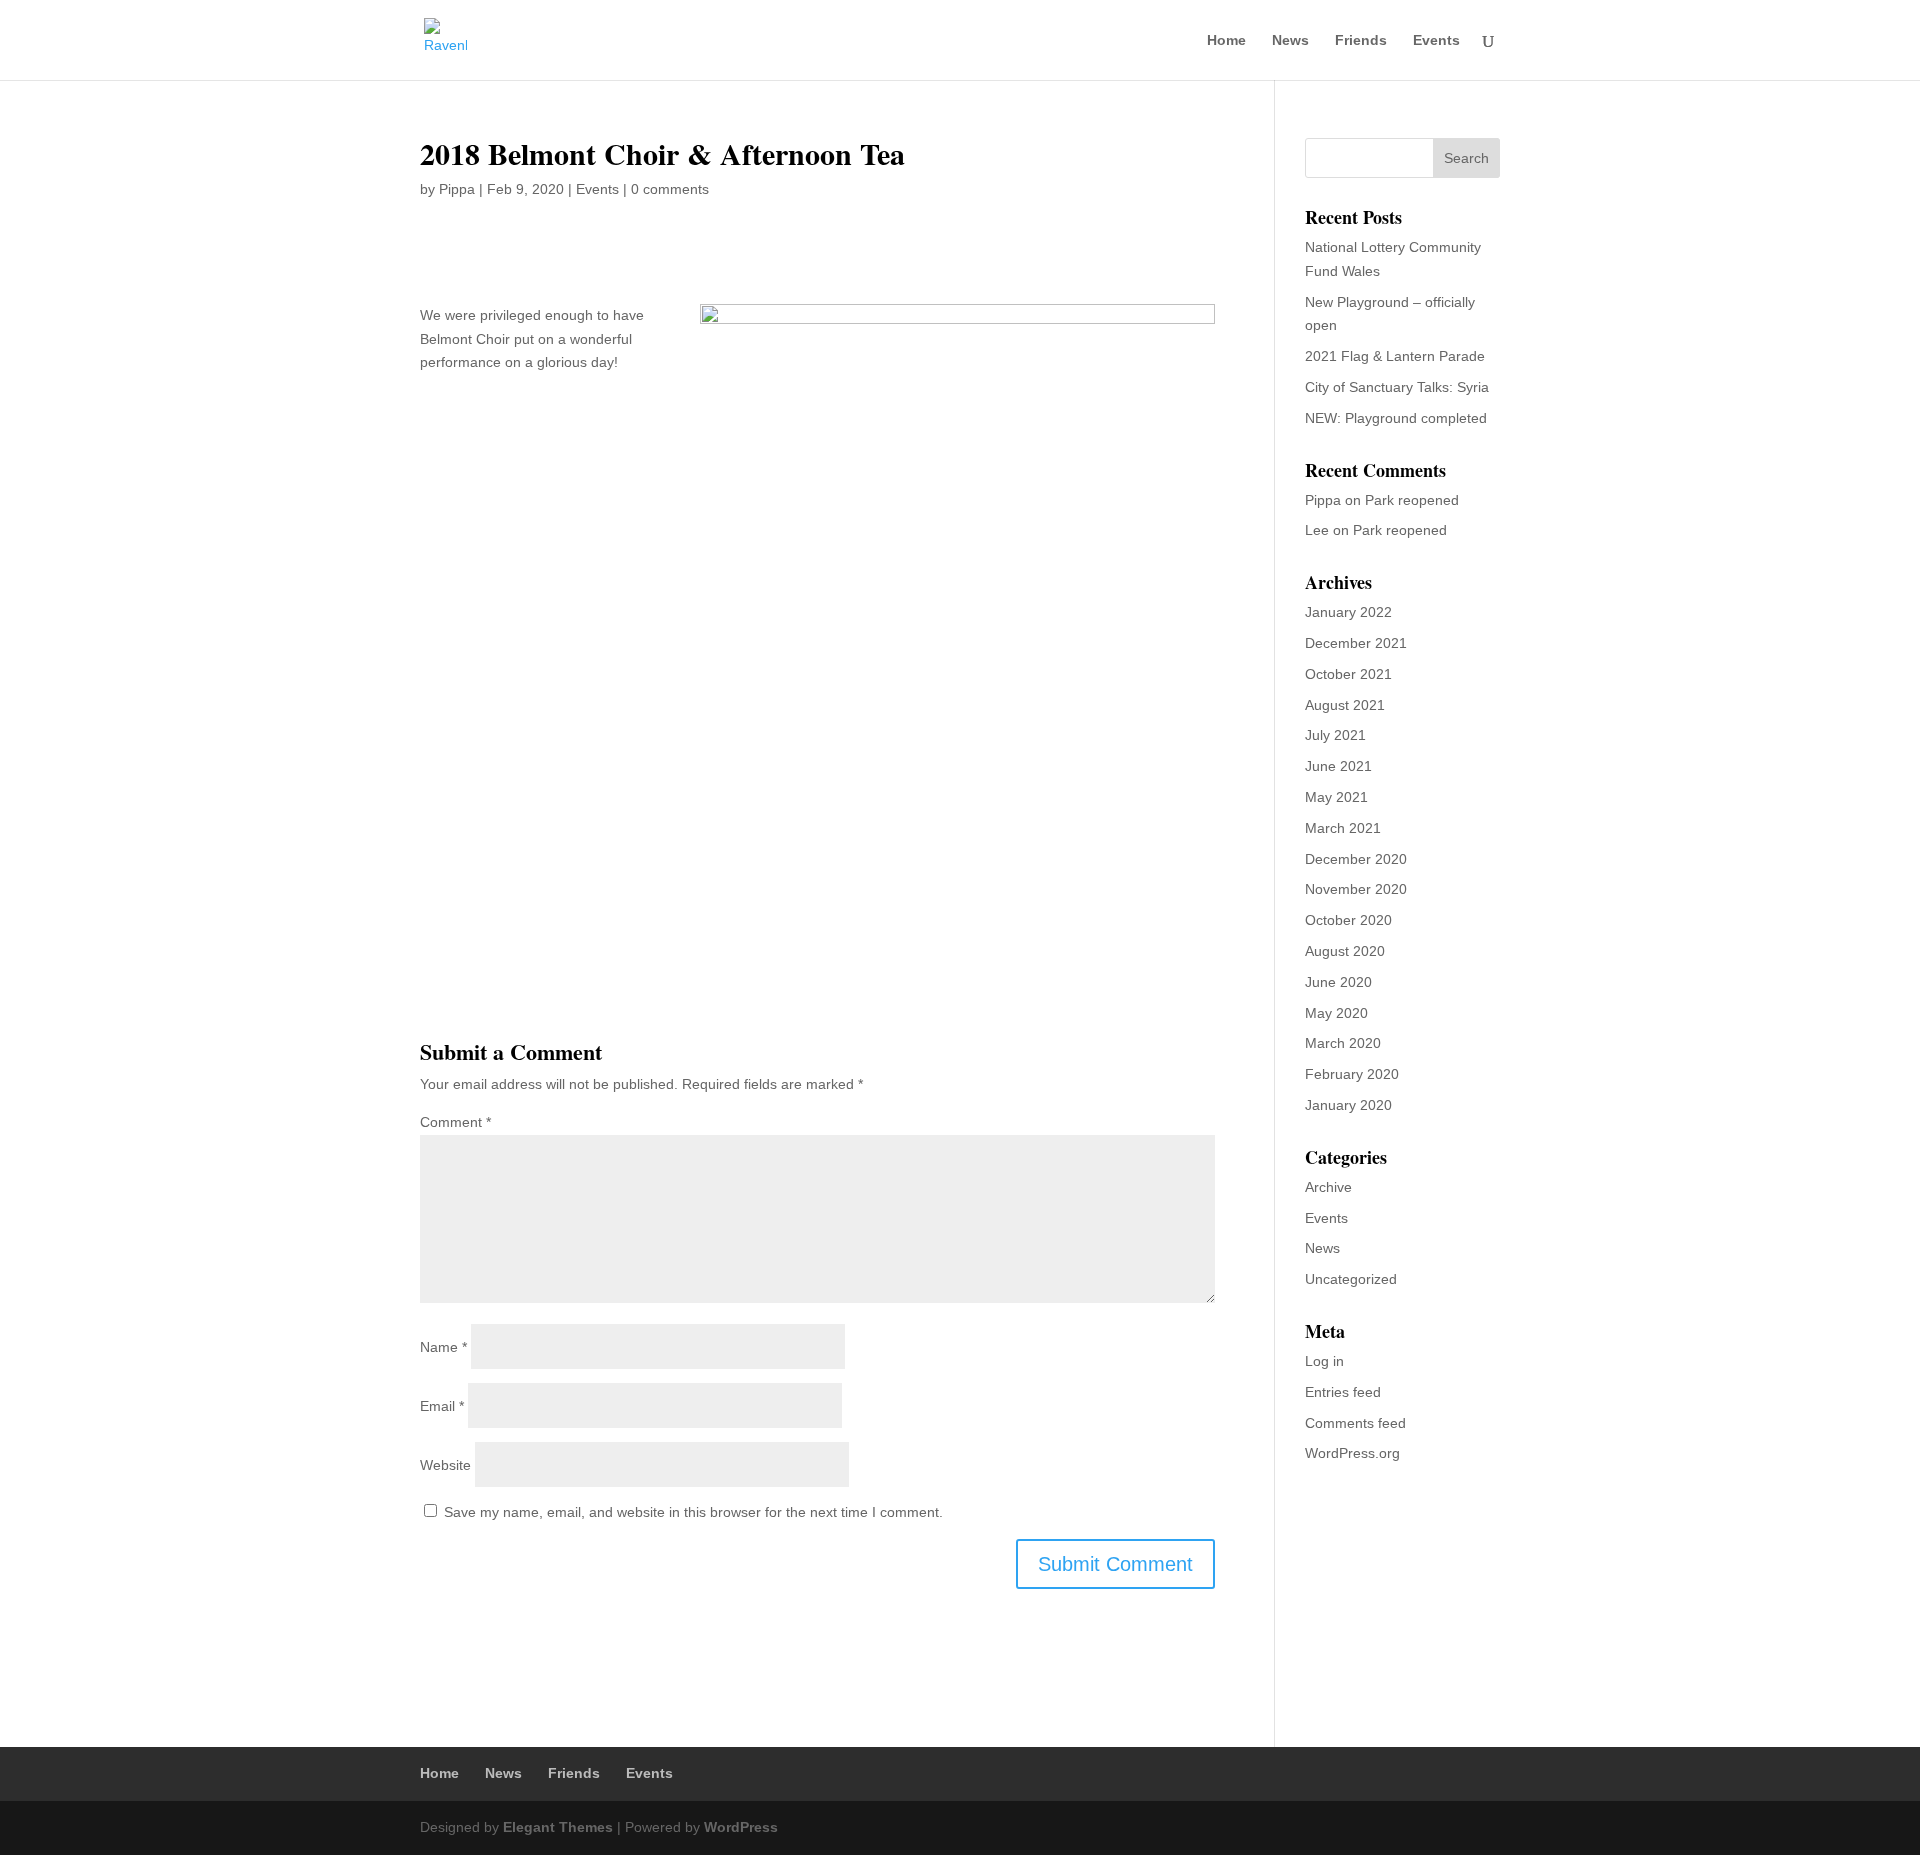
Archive (1328, 1187)
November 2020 (1356, 889)
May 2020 (1336, 1013)
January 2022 (1348, 612)
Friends (1361, 40)
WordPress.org (1352, 1453)
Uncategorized (1351, 1279)
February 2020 (1352, 1074)
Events (1436, 40)
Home (1226, 40)
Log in (1324, 1361)
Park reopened (1412, 500)
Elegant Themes (558, 1827)
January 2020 (1348, 1105)
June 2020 (1338, 982)
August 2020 (1345, 951)
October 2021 (1348, 674)
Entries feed (1343, 1392)
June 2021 (1338, 766)
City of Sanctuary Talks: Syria (1397, 387)
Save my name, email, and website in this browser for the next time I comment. (693, 1512)
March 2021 (1343, 828)
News (1290, 40)
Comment (455, 1122)
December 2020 (1356, 859)
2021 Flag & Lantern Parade (1395, 356)
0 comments (670, 189)
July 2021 (1335, 735)
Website (445, 1465)
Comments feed (1355, 1423)
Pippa (457, 189)
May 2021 (1336, 797)
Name (443, 1347)
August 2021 (1345, 705)
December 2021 (1356, 643)
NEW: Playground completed (1396, 418)
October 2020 (1348, 920)
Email (442, 1406)
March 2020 (1343, 1043)
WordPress (741, 1827)
